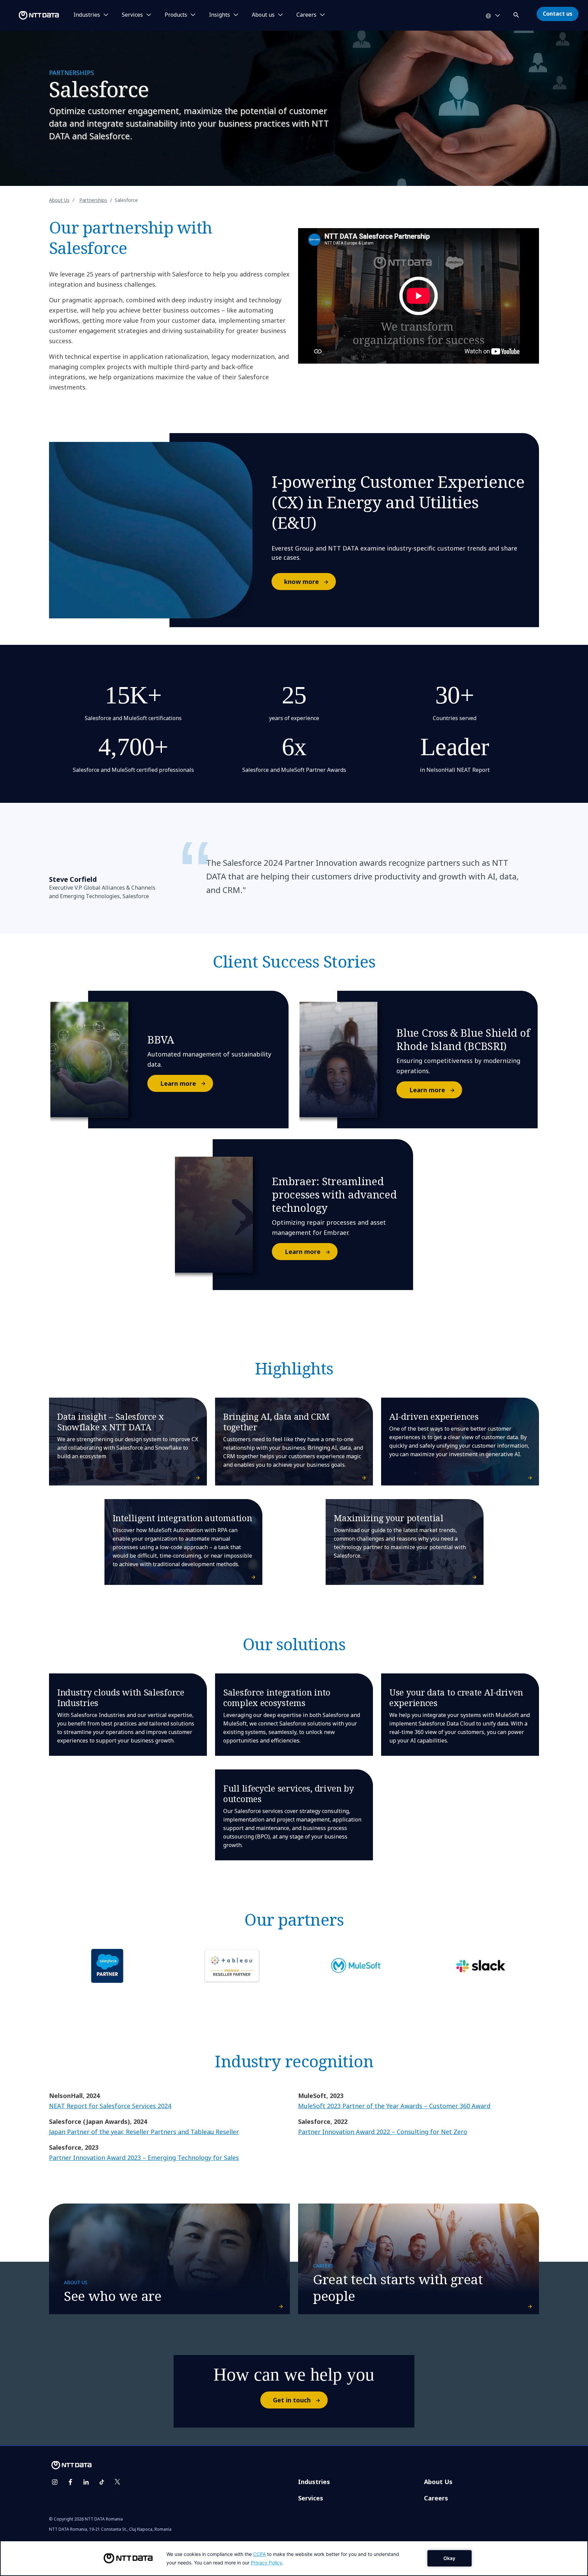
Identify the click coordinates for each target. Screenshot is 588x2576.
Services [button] (132, 15)
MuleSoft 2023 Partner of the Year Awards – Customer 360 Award (394, 2106)
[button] (517, 14)
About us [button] (263, 15)
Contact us (558, 14)
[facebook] (70, 2482)
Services (311, 2498)
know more (301, 582)
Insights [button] (219, 15)
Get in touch (292, 2400)
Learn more (178, 1083)
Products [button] (176, 15)
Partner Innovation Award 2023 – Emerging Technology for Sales (144, 2158)
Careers (436, 2498)
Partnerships (93, 200)
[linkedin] (86, 2482)
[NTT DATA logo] (31, 15)
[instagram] (55, 2482)
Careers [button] (306, 15)
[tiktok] (102, 2482)
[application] (294, 2558)
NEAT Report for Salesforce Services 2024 (110, 2106)
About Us (59, 200)
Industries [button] (87, 15)
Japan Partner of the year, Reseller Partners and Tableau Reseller (144, 2132)
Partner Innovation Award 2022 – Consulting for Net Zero (383, 2132)
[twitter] (117, 2482)
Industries (314, 2482)
